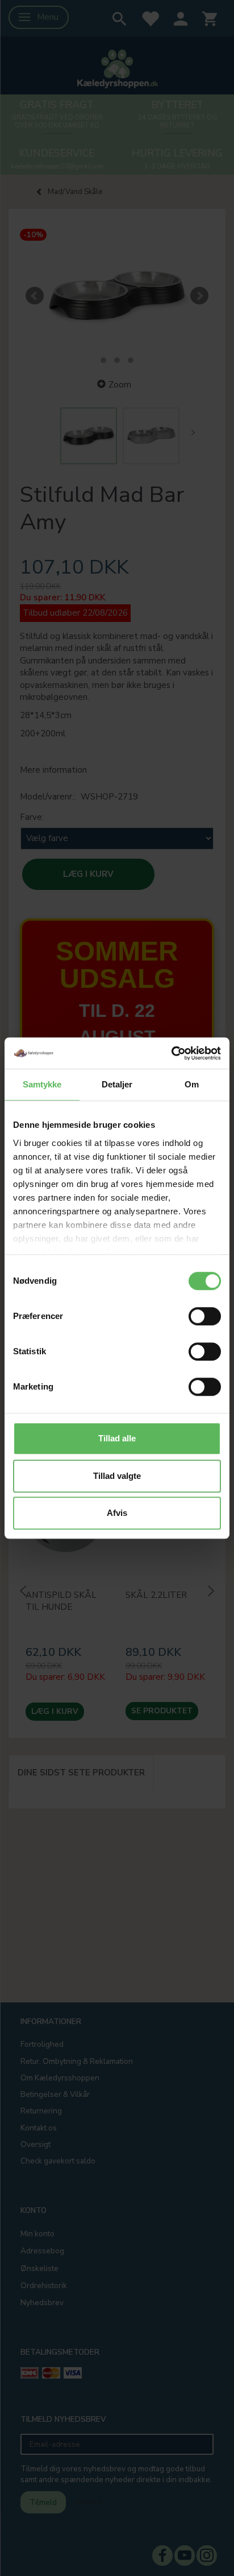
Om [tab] (192, 1084)
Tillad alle (117, 1438)
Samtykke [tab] (42, 1084)
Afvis (117, 1513)
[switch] (205, 1316)
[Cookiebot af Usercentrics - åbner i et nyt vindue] (171, 1053)
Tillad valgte (117, 1476)
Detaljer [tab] (117, 1084)
